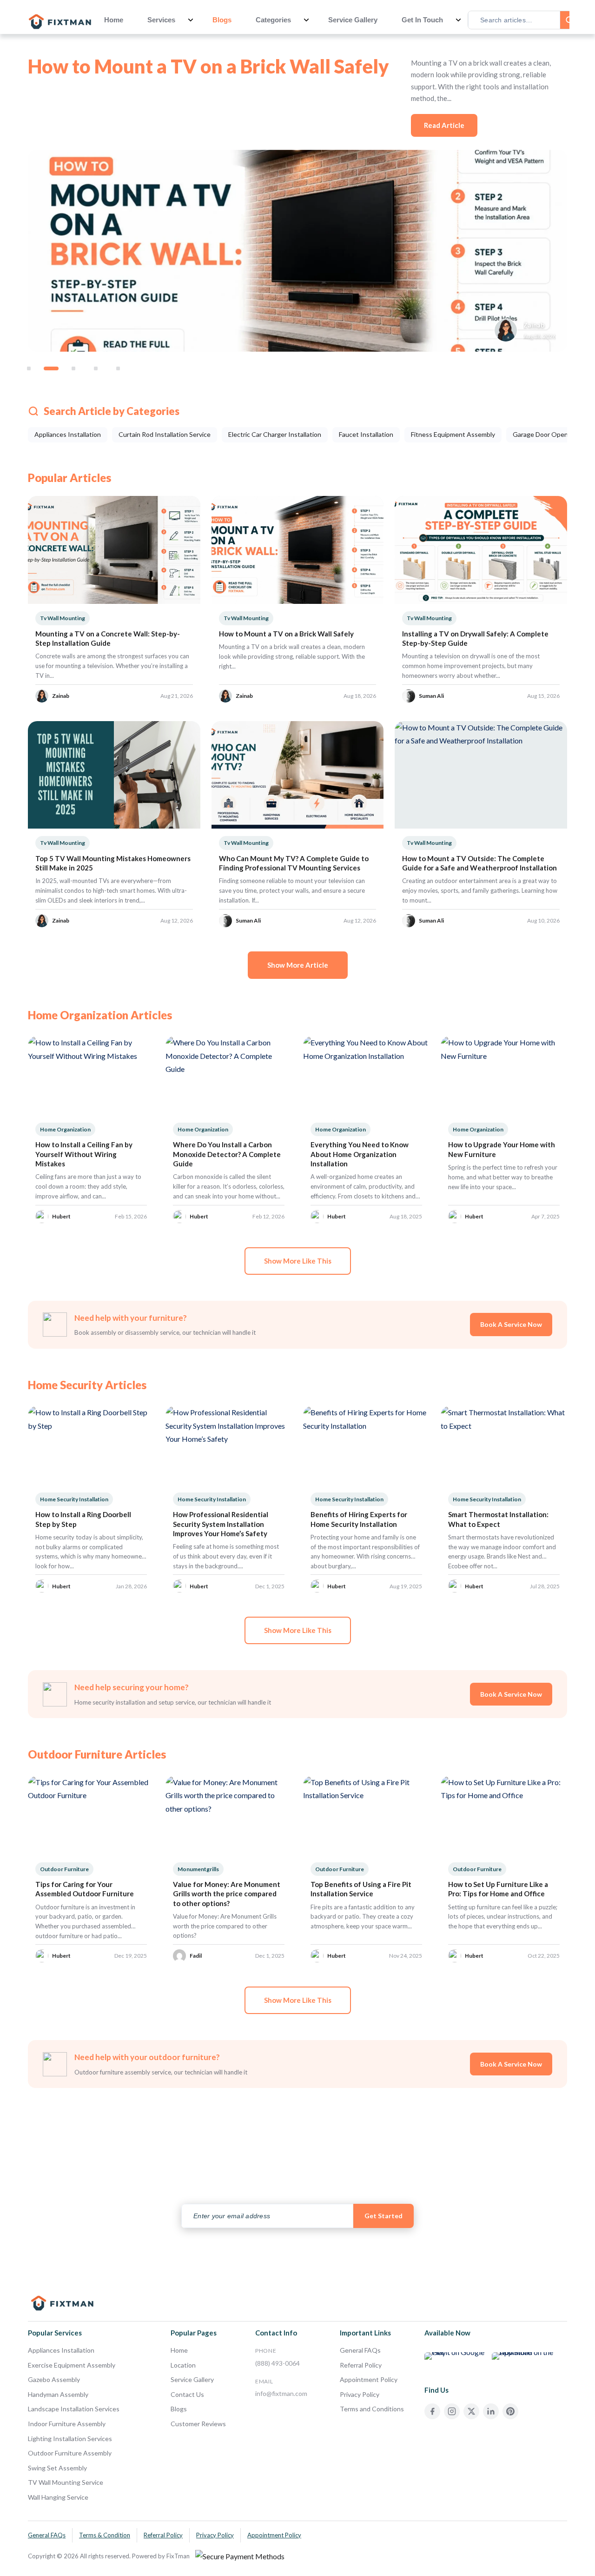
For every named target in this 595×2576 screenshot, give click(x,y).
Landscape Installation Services (74, 2409)
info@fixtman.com (281, 2393)
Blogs (222, 20)
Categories (273, 20)
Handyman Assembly (58, 2394)
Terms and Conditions (372, 2409)
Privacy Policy (360, 2394)
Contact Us (187, 2394)
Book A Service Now (511, 1324)
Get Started (383, 2216)
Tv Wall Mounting (63, 618)
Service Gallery (353, 20)
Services (161, 20)
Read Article (444, 125)
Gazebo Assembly (54, 2379)
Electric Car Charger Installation (275, 434)
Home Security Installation (74, 1499)
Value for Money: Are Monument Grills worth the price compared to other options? (227, 1894)
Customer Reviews (198, 2424)
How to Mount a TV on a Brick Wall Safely (208, 66)
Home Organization (65, 1129)
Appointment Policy (369, 2379)
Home (114, 20)
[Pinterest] (510, 2411)
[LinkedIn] (491, 2411)
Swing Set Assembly (57, 2468)
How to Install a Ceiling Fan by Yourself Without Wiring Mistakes (84, 1154)
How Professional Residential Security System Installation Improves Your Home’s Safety (221, 1524)
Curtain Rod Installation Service (165, 434)
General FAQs (360, 2350)
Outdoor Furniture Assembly (70, 2453)
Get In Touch (422, 20)
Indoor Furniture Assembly (67, 2424)
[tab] (29, 368)
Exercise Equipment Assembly (72, 2365)
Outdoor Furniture (64, 1869)
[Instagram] (452, 2411)
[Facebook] (432, 2411)
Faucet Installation (366, 434)
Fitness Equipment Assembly (453, 434)
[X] (471, 2411)
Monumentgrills (198, 1869)
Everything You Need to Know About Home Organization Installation (360, 1154)
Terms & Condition (105, 2535)
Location (183, 2365)
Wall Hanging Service (58, 2497)
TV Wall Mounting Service (66, 2482)
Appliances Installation (68, 434)
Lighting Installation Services (70, 2439)
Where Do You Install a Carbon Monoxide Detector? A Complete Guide (227, 1154)
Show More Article (298, 965)
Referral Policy (361, 2365)
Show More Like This (298, 1261)
